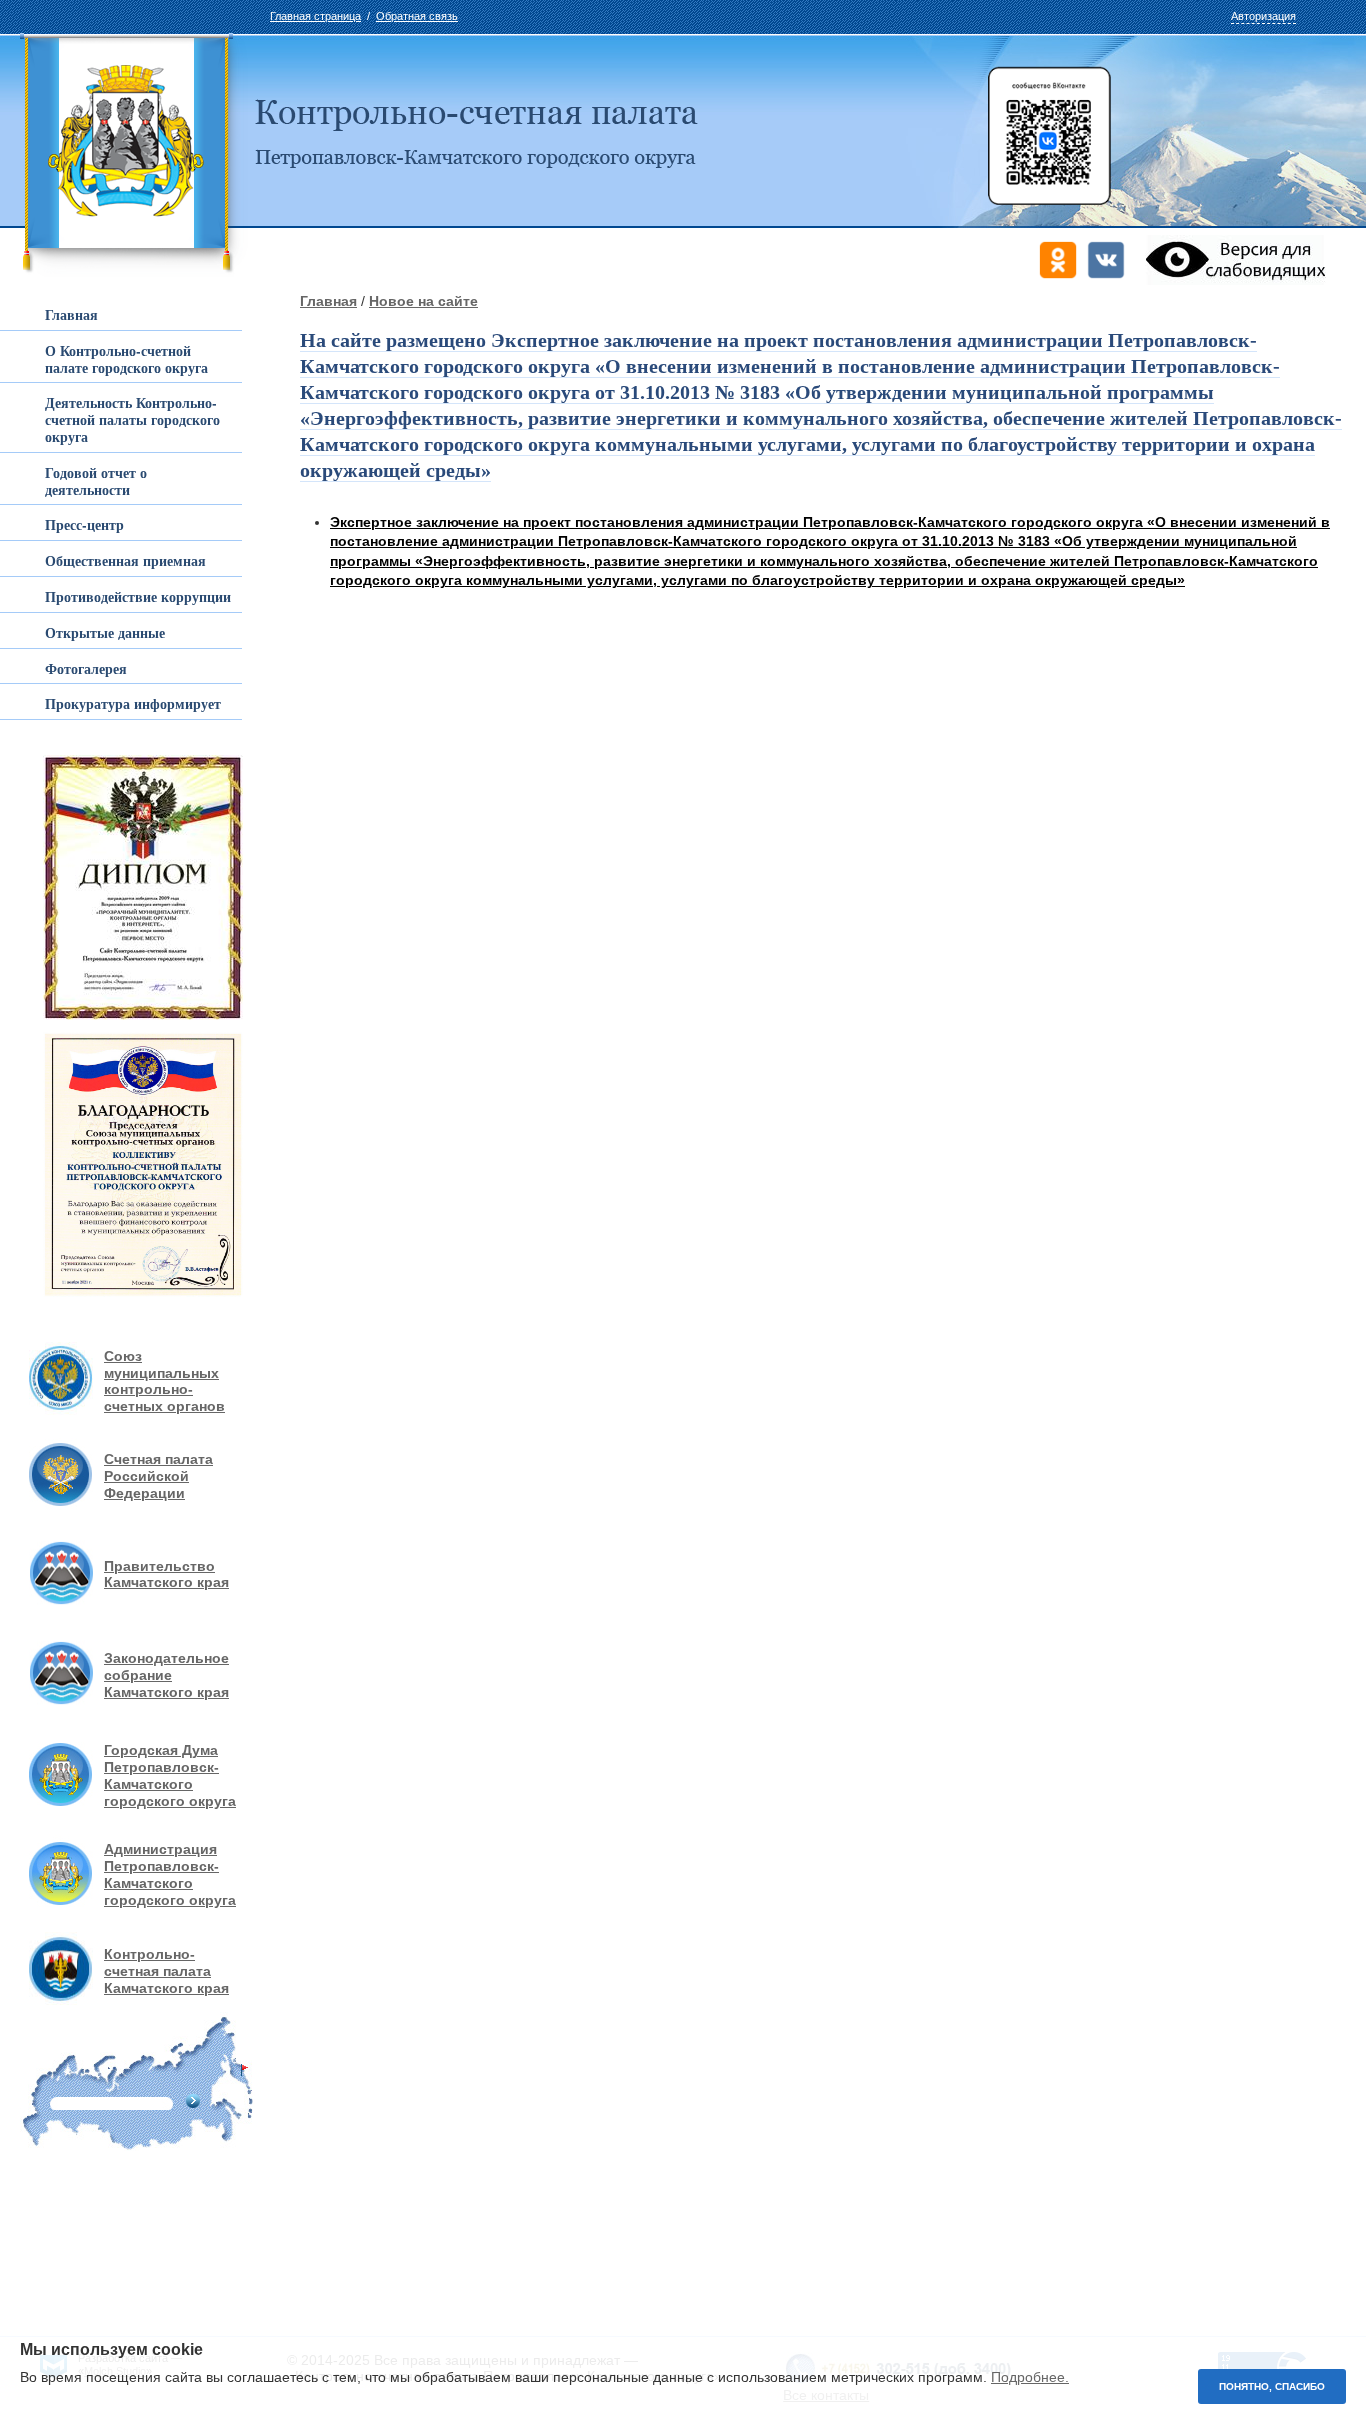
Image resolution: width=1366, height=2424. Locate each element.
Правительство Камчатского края (166, 1574)
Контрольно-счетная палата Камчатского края (166, 1971)
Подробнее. (1030, 2377)
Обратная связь (417, 16)
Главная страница (315, 16)
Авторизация (1263, 16)
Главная (328, 301)
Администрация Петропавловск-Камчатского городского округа (170, 1874)
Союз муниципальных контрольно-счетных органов (164, 1381)
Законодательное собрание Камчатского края (166, 1675)
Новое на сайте (423, 301)
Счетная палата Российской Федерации (158, 1476)
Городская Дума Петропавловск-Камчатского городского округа (170, 1775)
